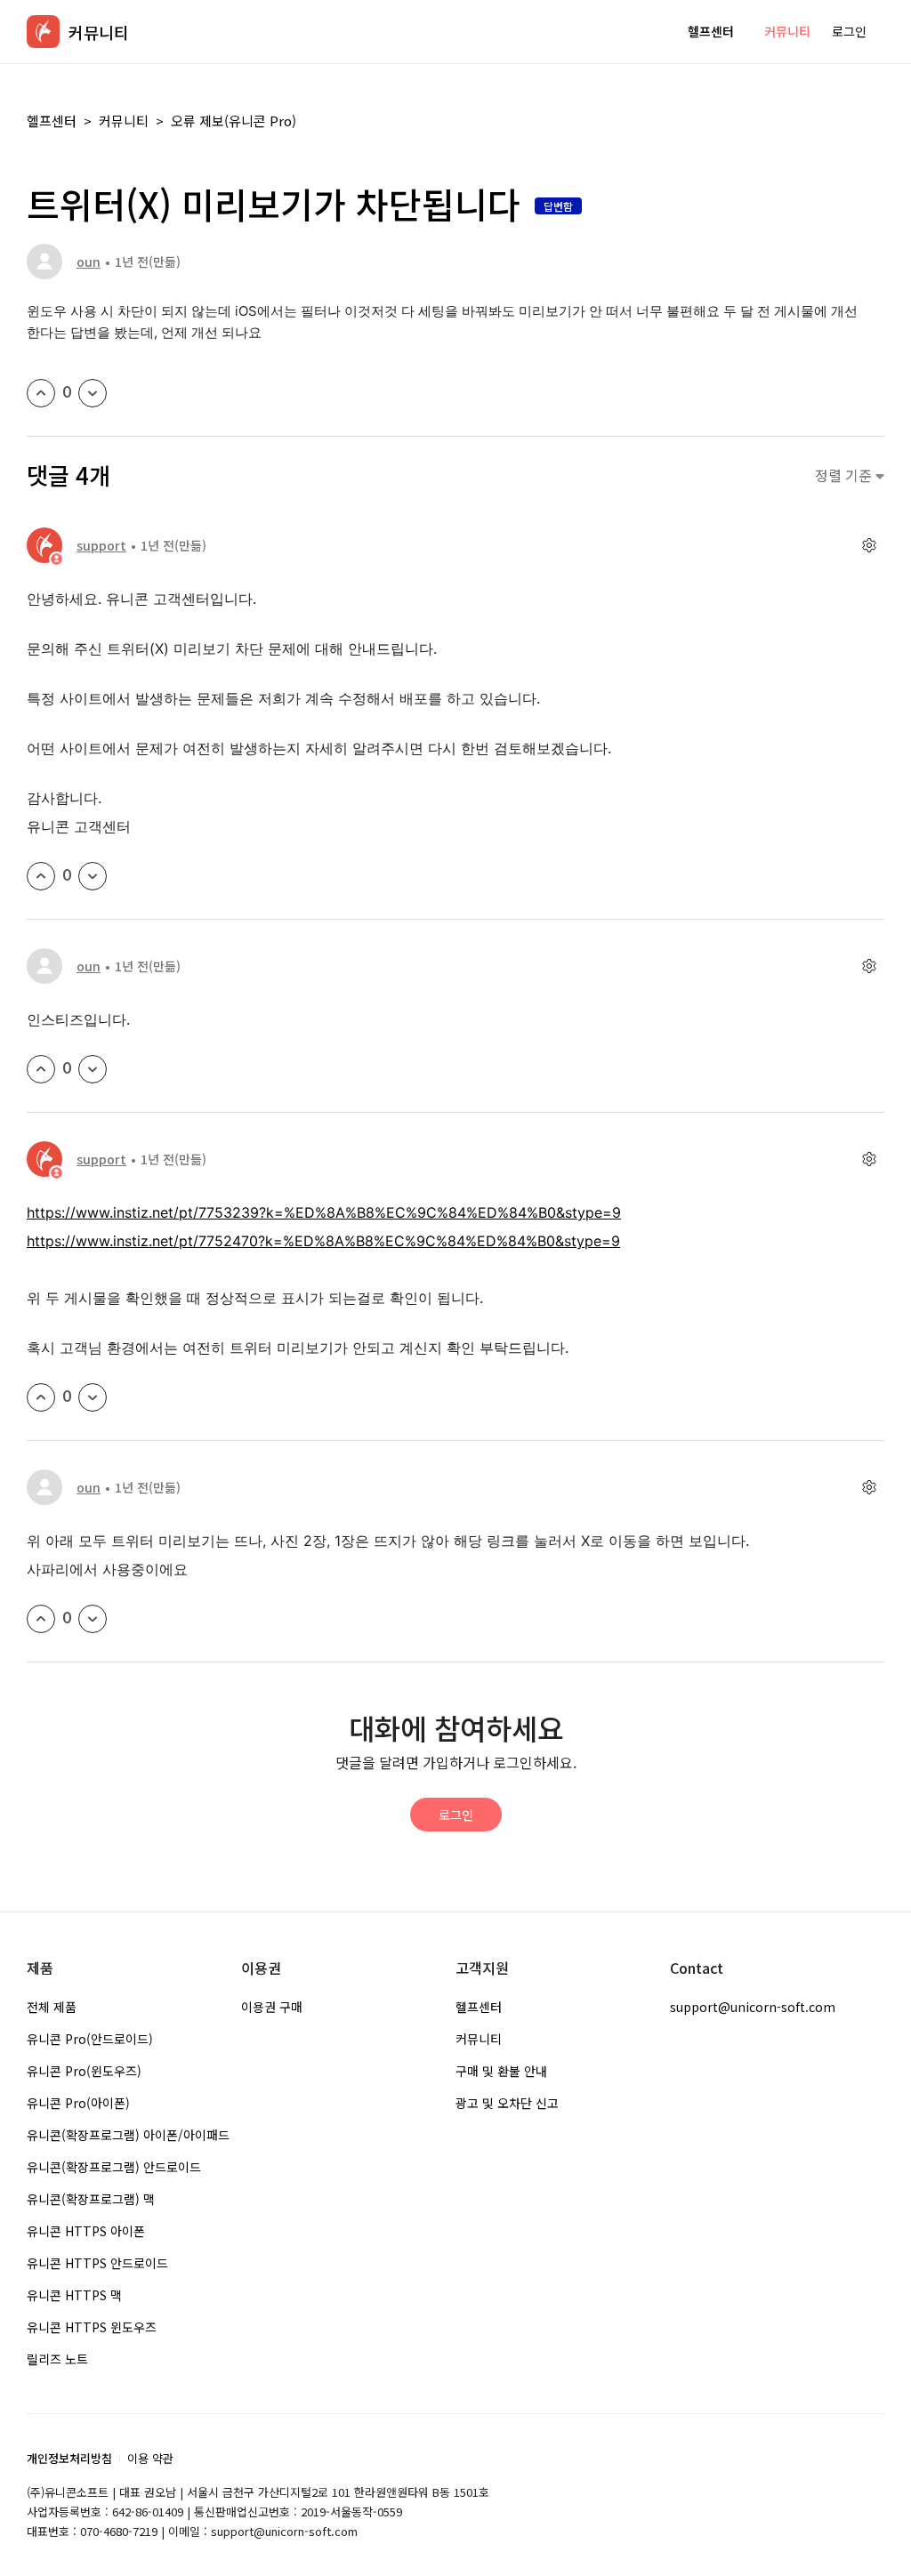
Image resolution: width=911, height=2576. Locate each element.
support (101, 545)
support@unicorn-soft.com (753, 2007)
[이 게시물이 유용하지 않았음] (93, 393)
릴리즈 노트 (57, 2359)
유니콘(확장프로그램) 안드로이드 (114, 2167)
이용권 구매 (272, 2007)
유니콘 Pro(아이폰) (78, 2103)
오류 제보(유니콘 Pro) (234, 121)
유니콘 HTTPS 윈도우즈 (92, 2327)
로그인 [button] (849, 31)
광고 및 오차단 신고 (507, 2103)
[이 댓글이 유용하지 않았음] (93, 876)
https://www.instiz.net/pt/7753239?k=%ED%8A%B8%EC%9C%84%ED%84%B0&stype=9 (324, 1212)
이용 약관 (150, 2458)
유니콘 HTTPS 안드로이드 (97, 2263)
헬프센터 (711, 31)
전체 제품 (52, 2007)
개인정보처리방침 (69, 2458)
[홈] (43, 32)
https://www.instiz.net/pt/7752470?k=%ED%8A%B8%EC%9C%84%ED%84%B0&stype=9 (323, 1241)
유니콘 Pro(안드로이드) (90, 2039)
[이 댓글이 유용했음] (41, 876)
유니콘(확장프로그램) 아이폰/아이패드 (128, 2135)
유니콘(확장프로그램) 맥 (91, 2199)
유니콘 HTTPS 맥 (74, 2295)
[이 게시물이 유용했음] (41, 393)
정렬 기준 (845, 475)
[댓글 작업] (869, 546)
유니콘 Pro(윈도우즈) (84, 2071)
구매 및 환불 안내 (501, 2071)
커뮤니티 (787, 31)
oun (89, 262)
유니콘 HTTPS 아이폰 (86, 2231)
